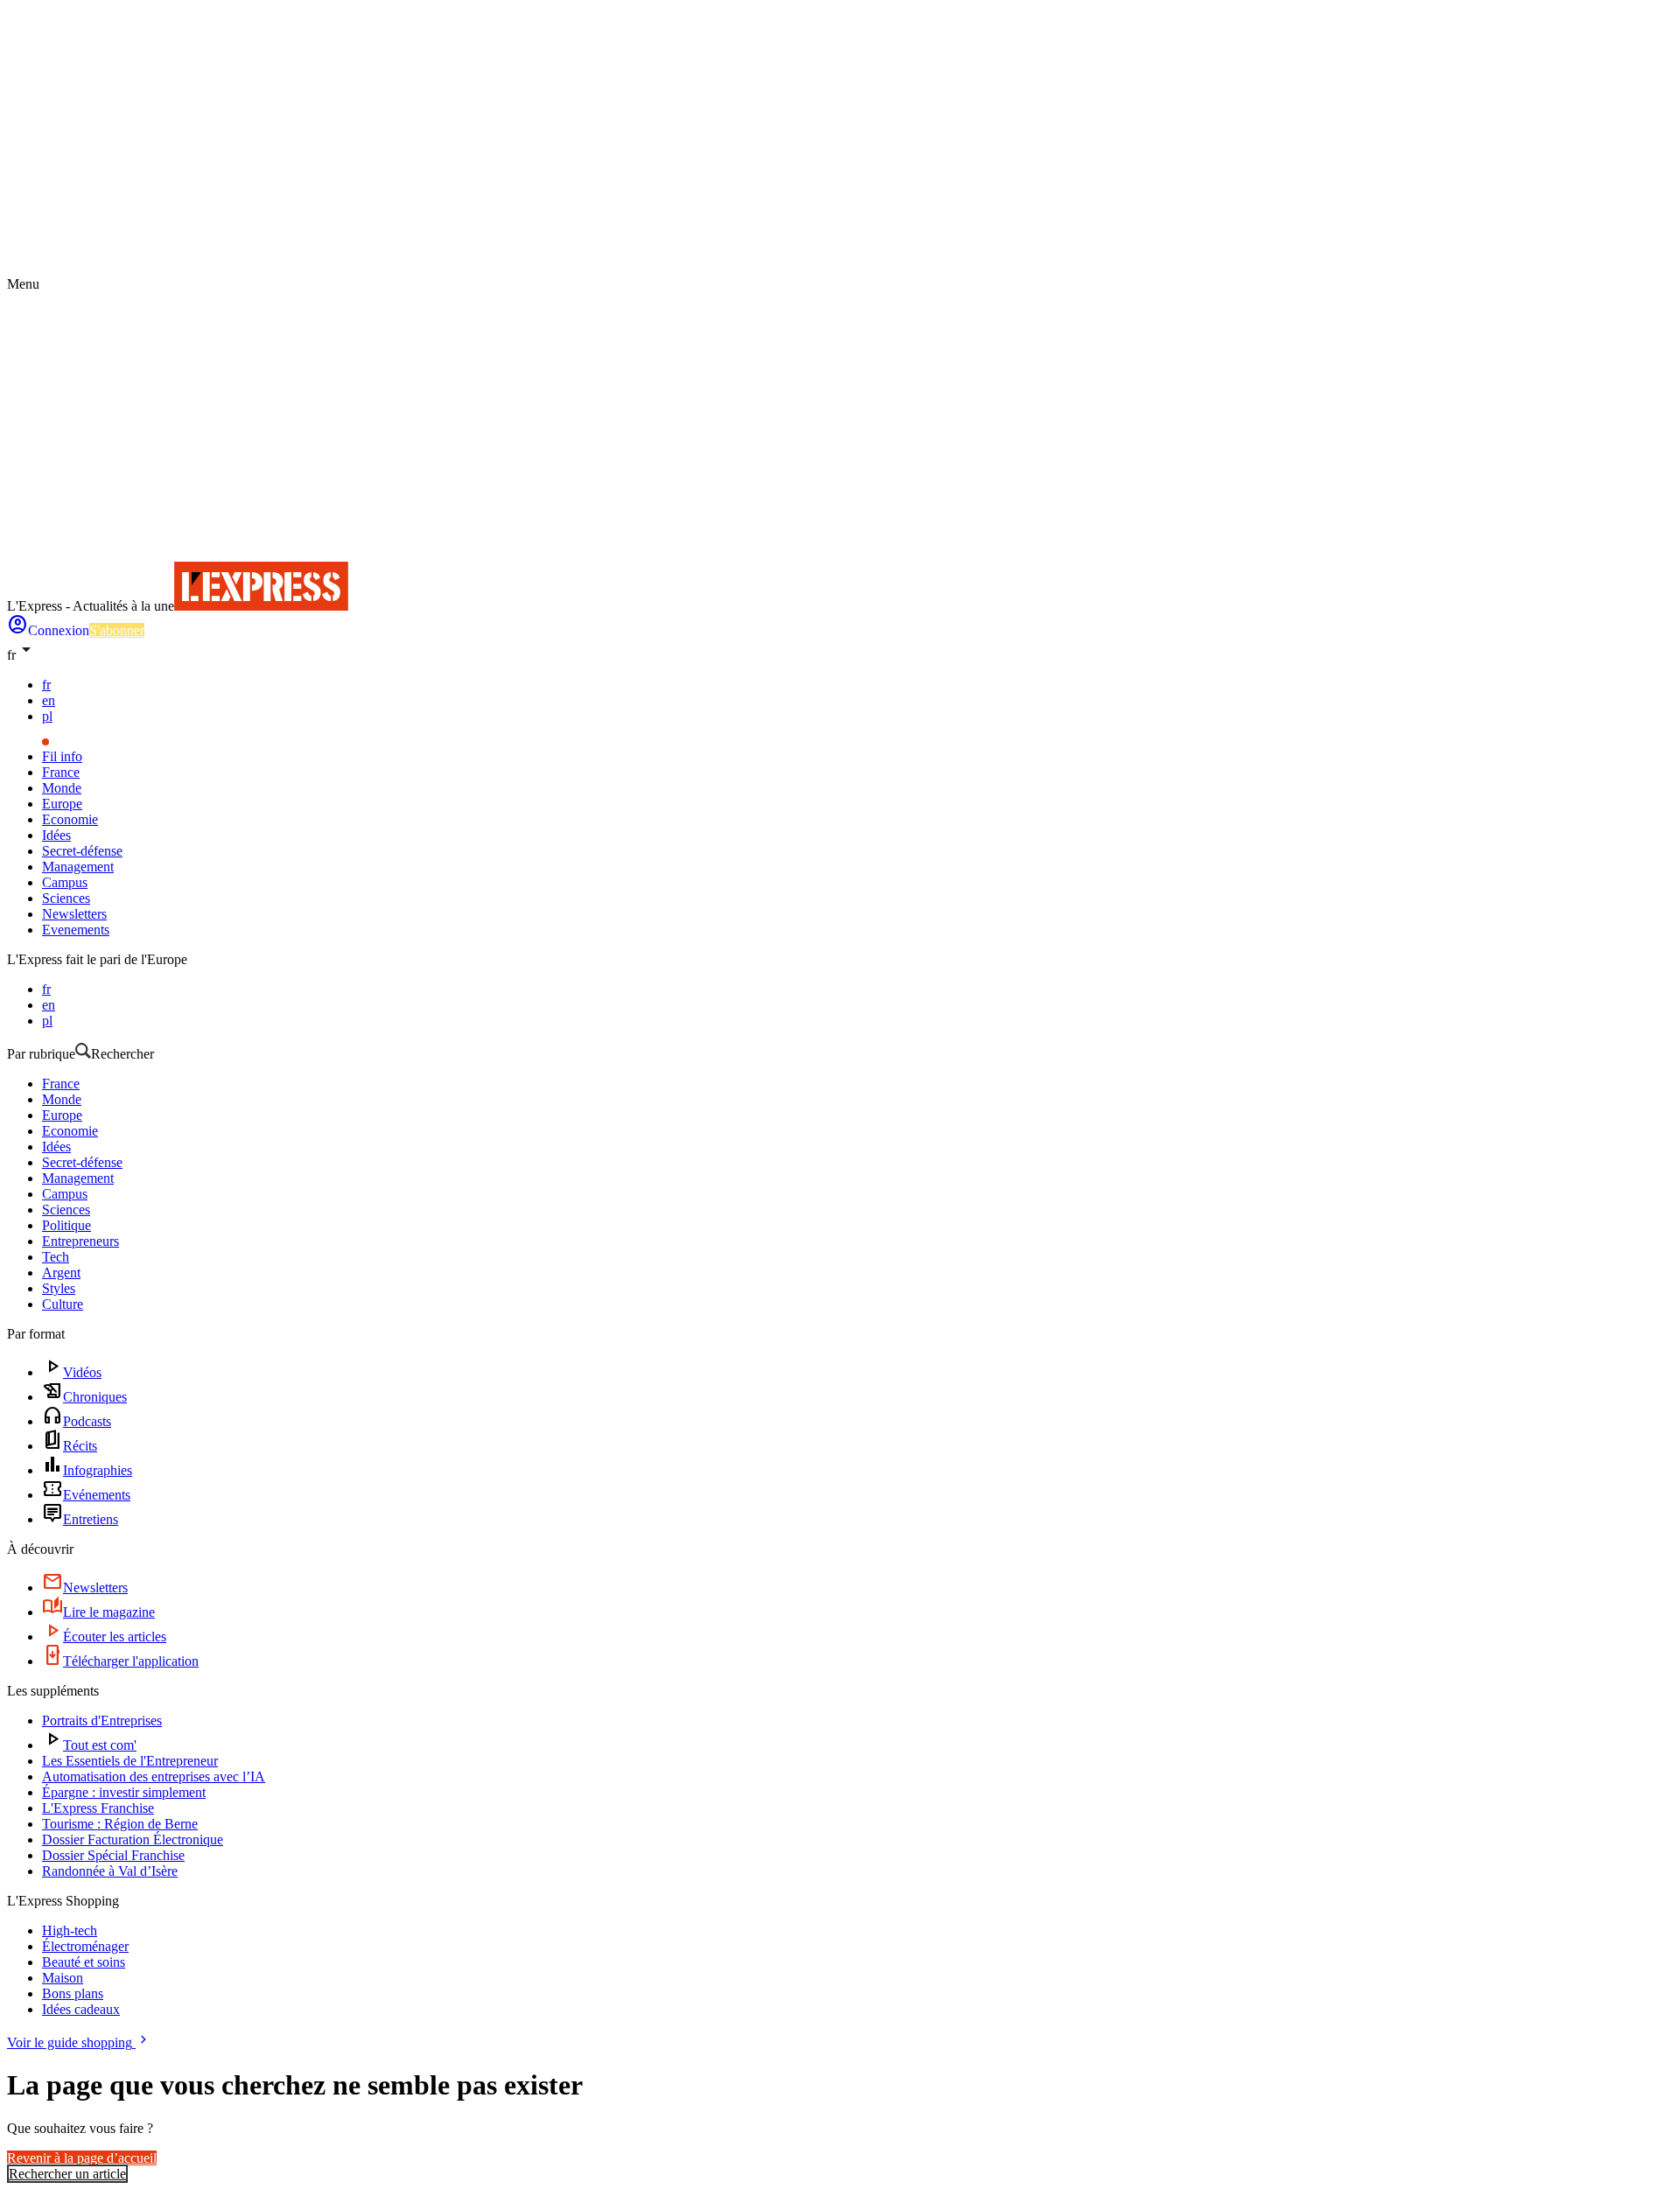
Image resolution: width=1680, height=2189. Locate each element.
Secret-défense (82, 851)
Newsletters (74, 914)
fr (46, 685)
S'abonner (117, 630)
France (61, 772)
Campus (65, 882)
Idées (56, 835)
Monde (62, 788)
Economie (70, 819)
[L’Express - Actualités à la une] (261, 606)
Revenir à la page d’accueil (82, 2158)
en (49, 700)
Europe (62, 804)
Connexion (59, 630)
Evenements (76, 930)
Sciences (66, 898)
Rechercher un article (67, 2174)
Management (78, 867)
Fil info (62, 756)
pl (47, 716)
